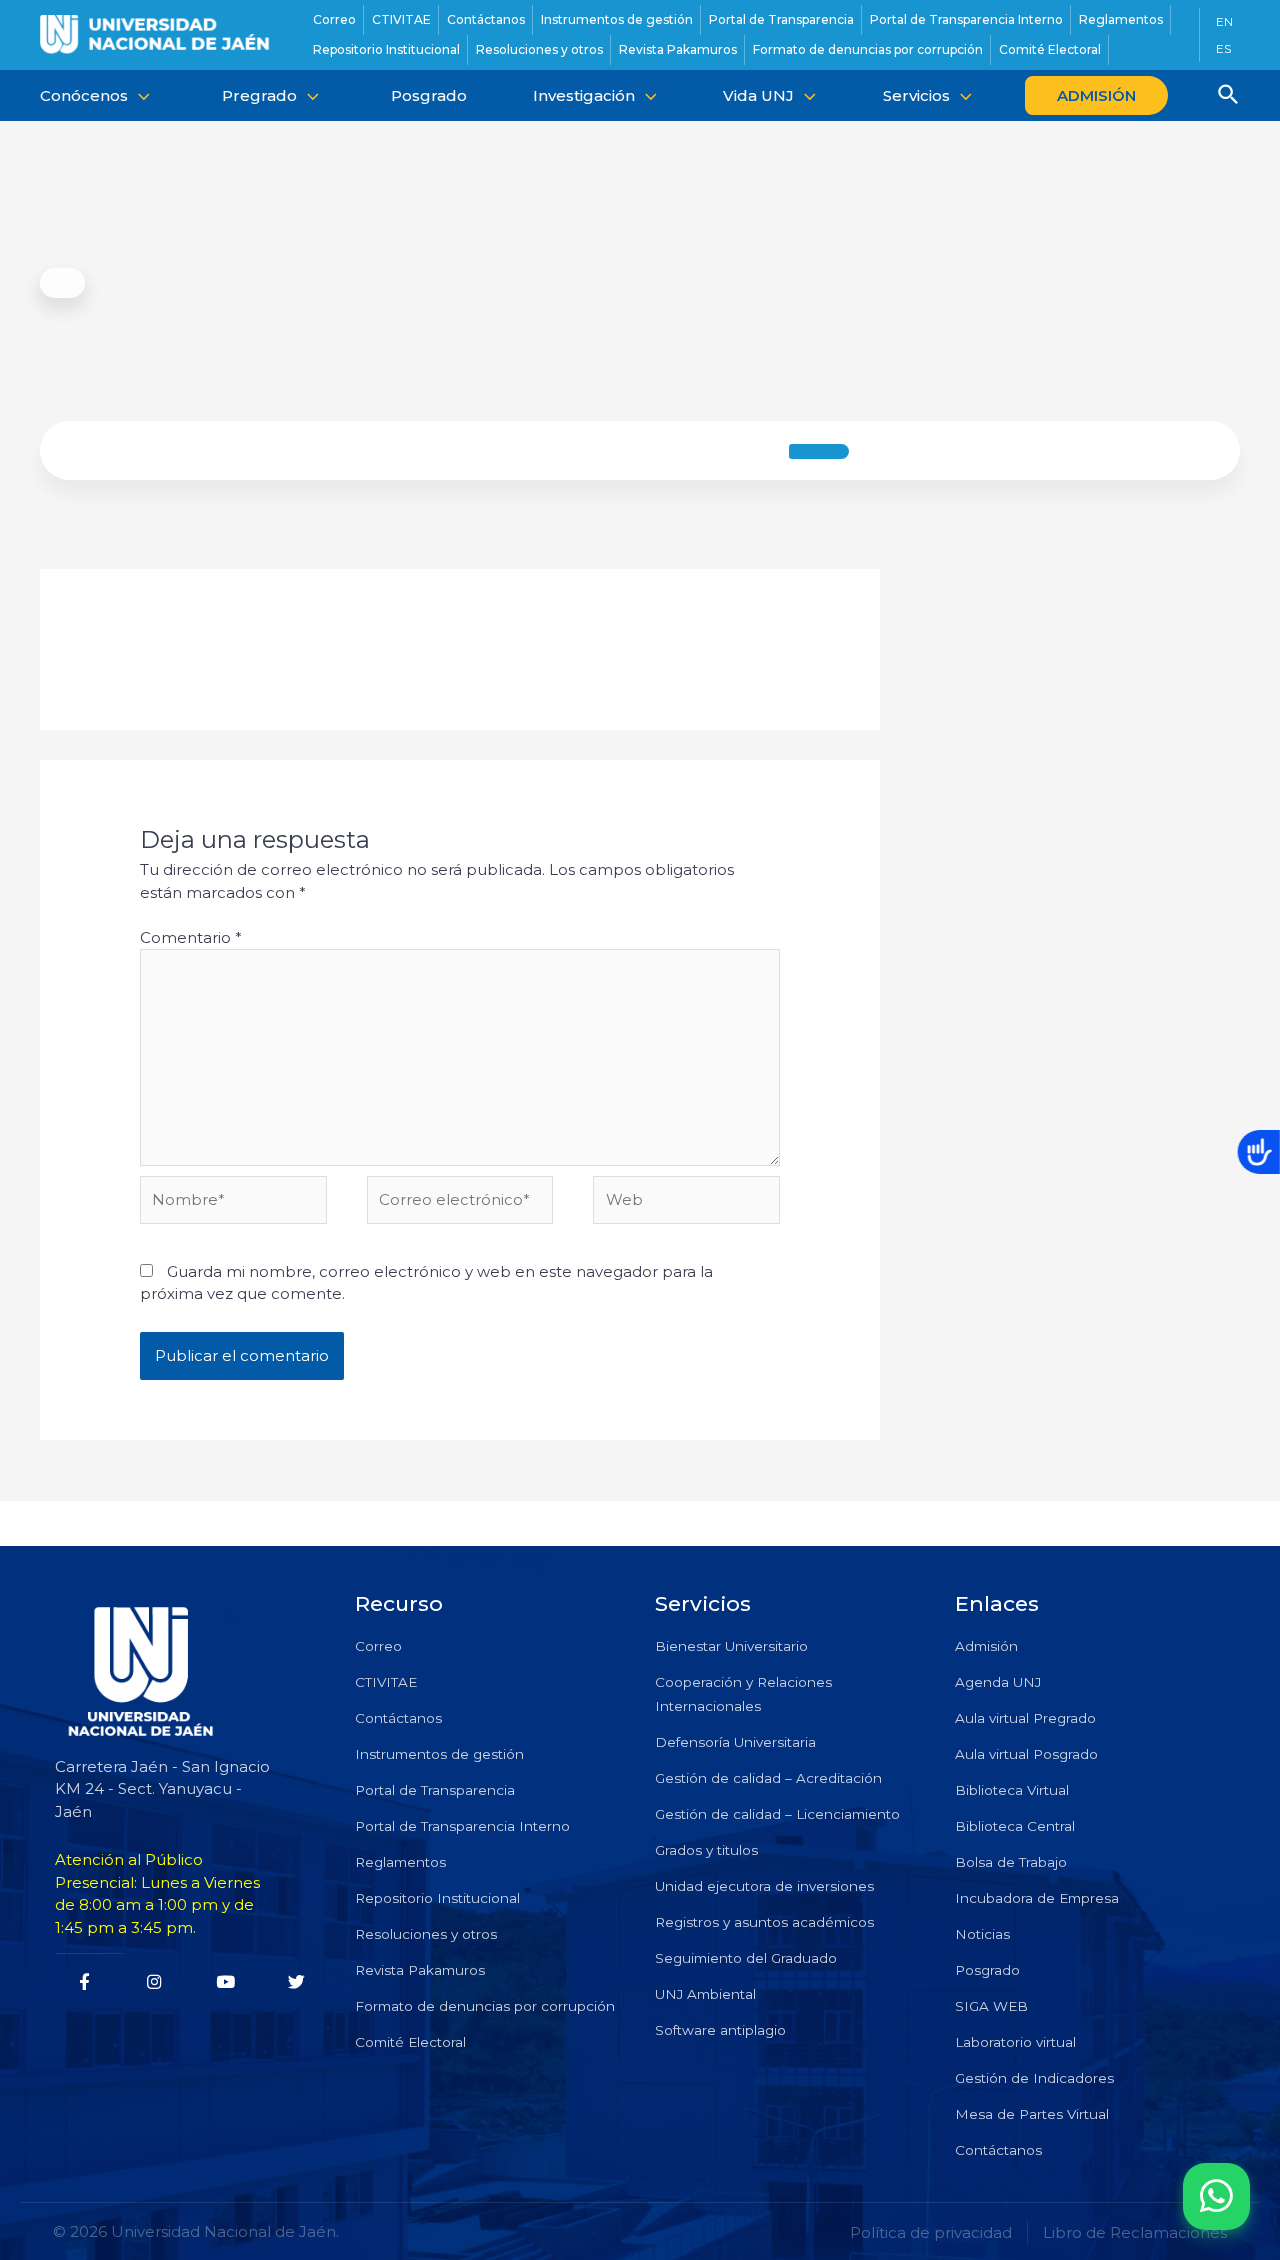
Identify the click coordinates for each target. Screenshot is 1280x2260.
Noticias (982, 1934)
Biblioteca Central (1015, 1826)
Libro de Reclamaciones (1135, 2232)
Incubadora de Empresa (1037, 1898)
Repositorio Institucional (437, 1898)
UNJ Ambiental (705, 1994)
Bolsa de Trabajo (1011, 1862)
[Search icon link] (1229, 97)
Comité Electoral (410, 2042)
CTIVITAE (386, 1682)
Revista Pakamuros (420, 1970)
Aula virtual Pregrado (1025, 1718)
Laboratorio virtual (1015, 2042)
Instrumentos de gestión (439, 1754)
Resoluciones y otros (426, 1934)
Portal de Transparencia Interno (462, 1826)
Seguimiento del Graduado (746, 1958)
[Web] (686, 1203)
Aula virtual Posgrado (1026, 1754)
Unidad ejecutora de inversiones (764, 1886)
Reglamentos (400, 1862)
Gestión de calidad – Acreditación (768, 1778)
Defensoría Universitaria (735, 1742)
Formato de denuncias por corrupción (485, 2006)
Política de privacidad (931, 2232)
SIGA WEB (991, 2006)
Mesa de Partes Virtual (1032, 2114)
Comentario (191, 937)
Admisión (986, 1646)
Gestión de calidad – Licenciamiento (777, 1814)
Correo (378, 1646)
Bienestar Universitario (731, 1646)
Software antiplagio (720, 2030)
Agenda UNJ (998, 1682)
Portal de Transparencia (435, 1790)
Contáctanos (398, 1718)
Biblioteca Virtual (1012, 1790)
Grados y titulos (706, 1850)
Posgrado (987, 1970)
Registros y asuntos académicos (764, 1922)
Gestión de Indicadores (1034, 2078)
